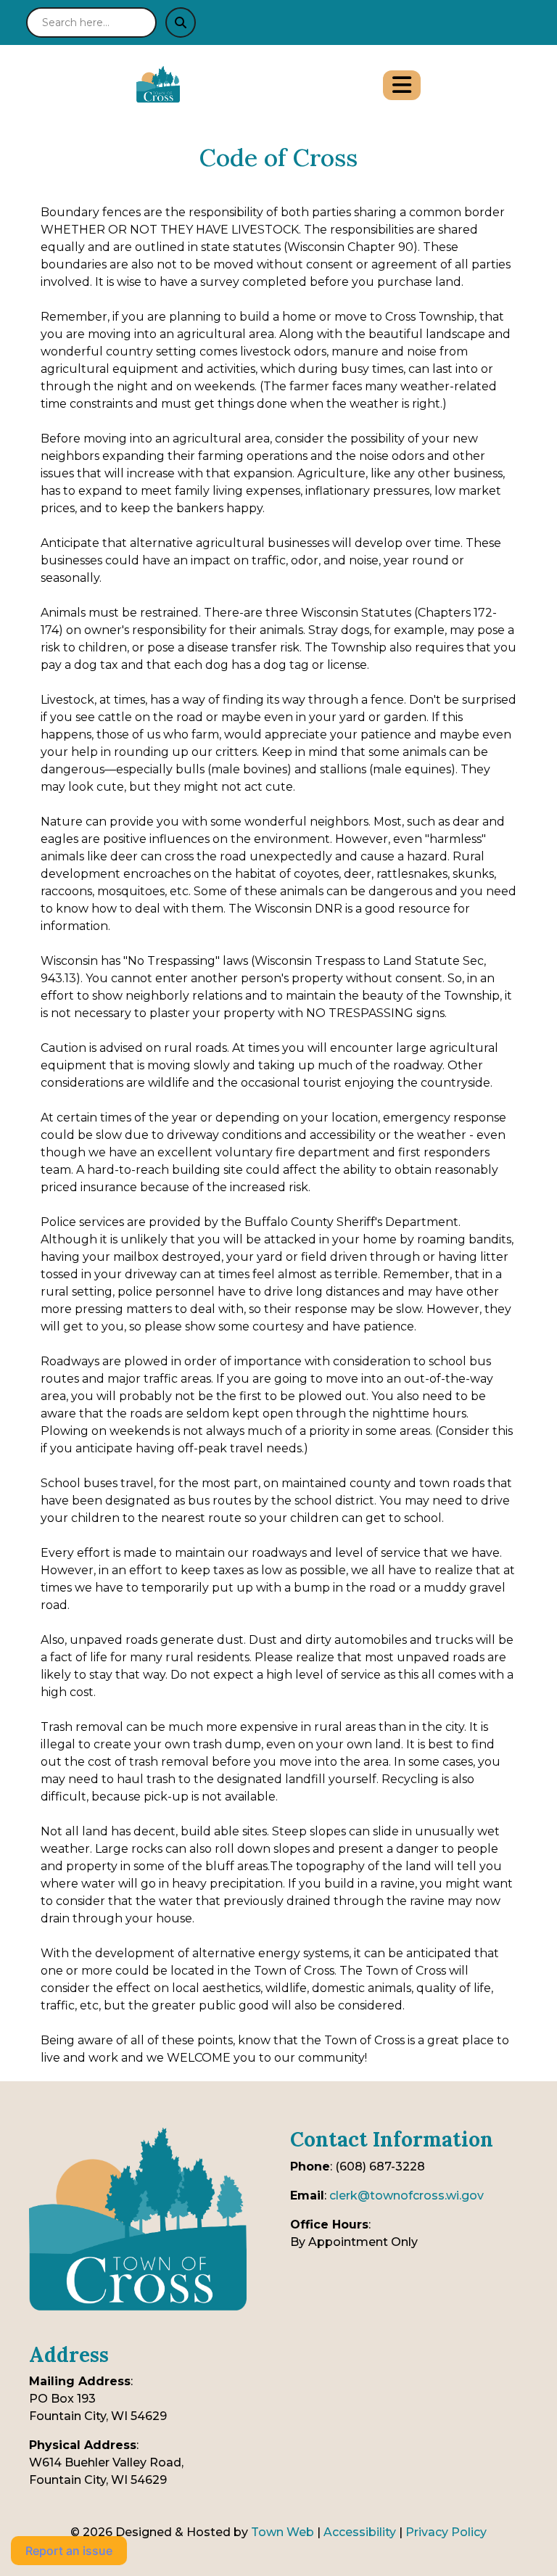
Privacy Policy (446, 2532)
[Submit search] (181, 22)
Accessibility (360, 2532)
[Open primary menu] (402, 85)
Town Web (282, 2532)
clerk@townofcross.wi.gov (407, 2196)
